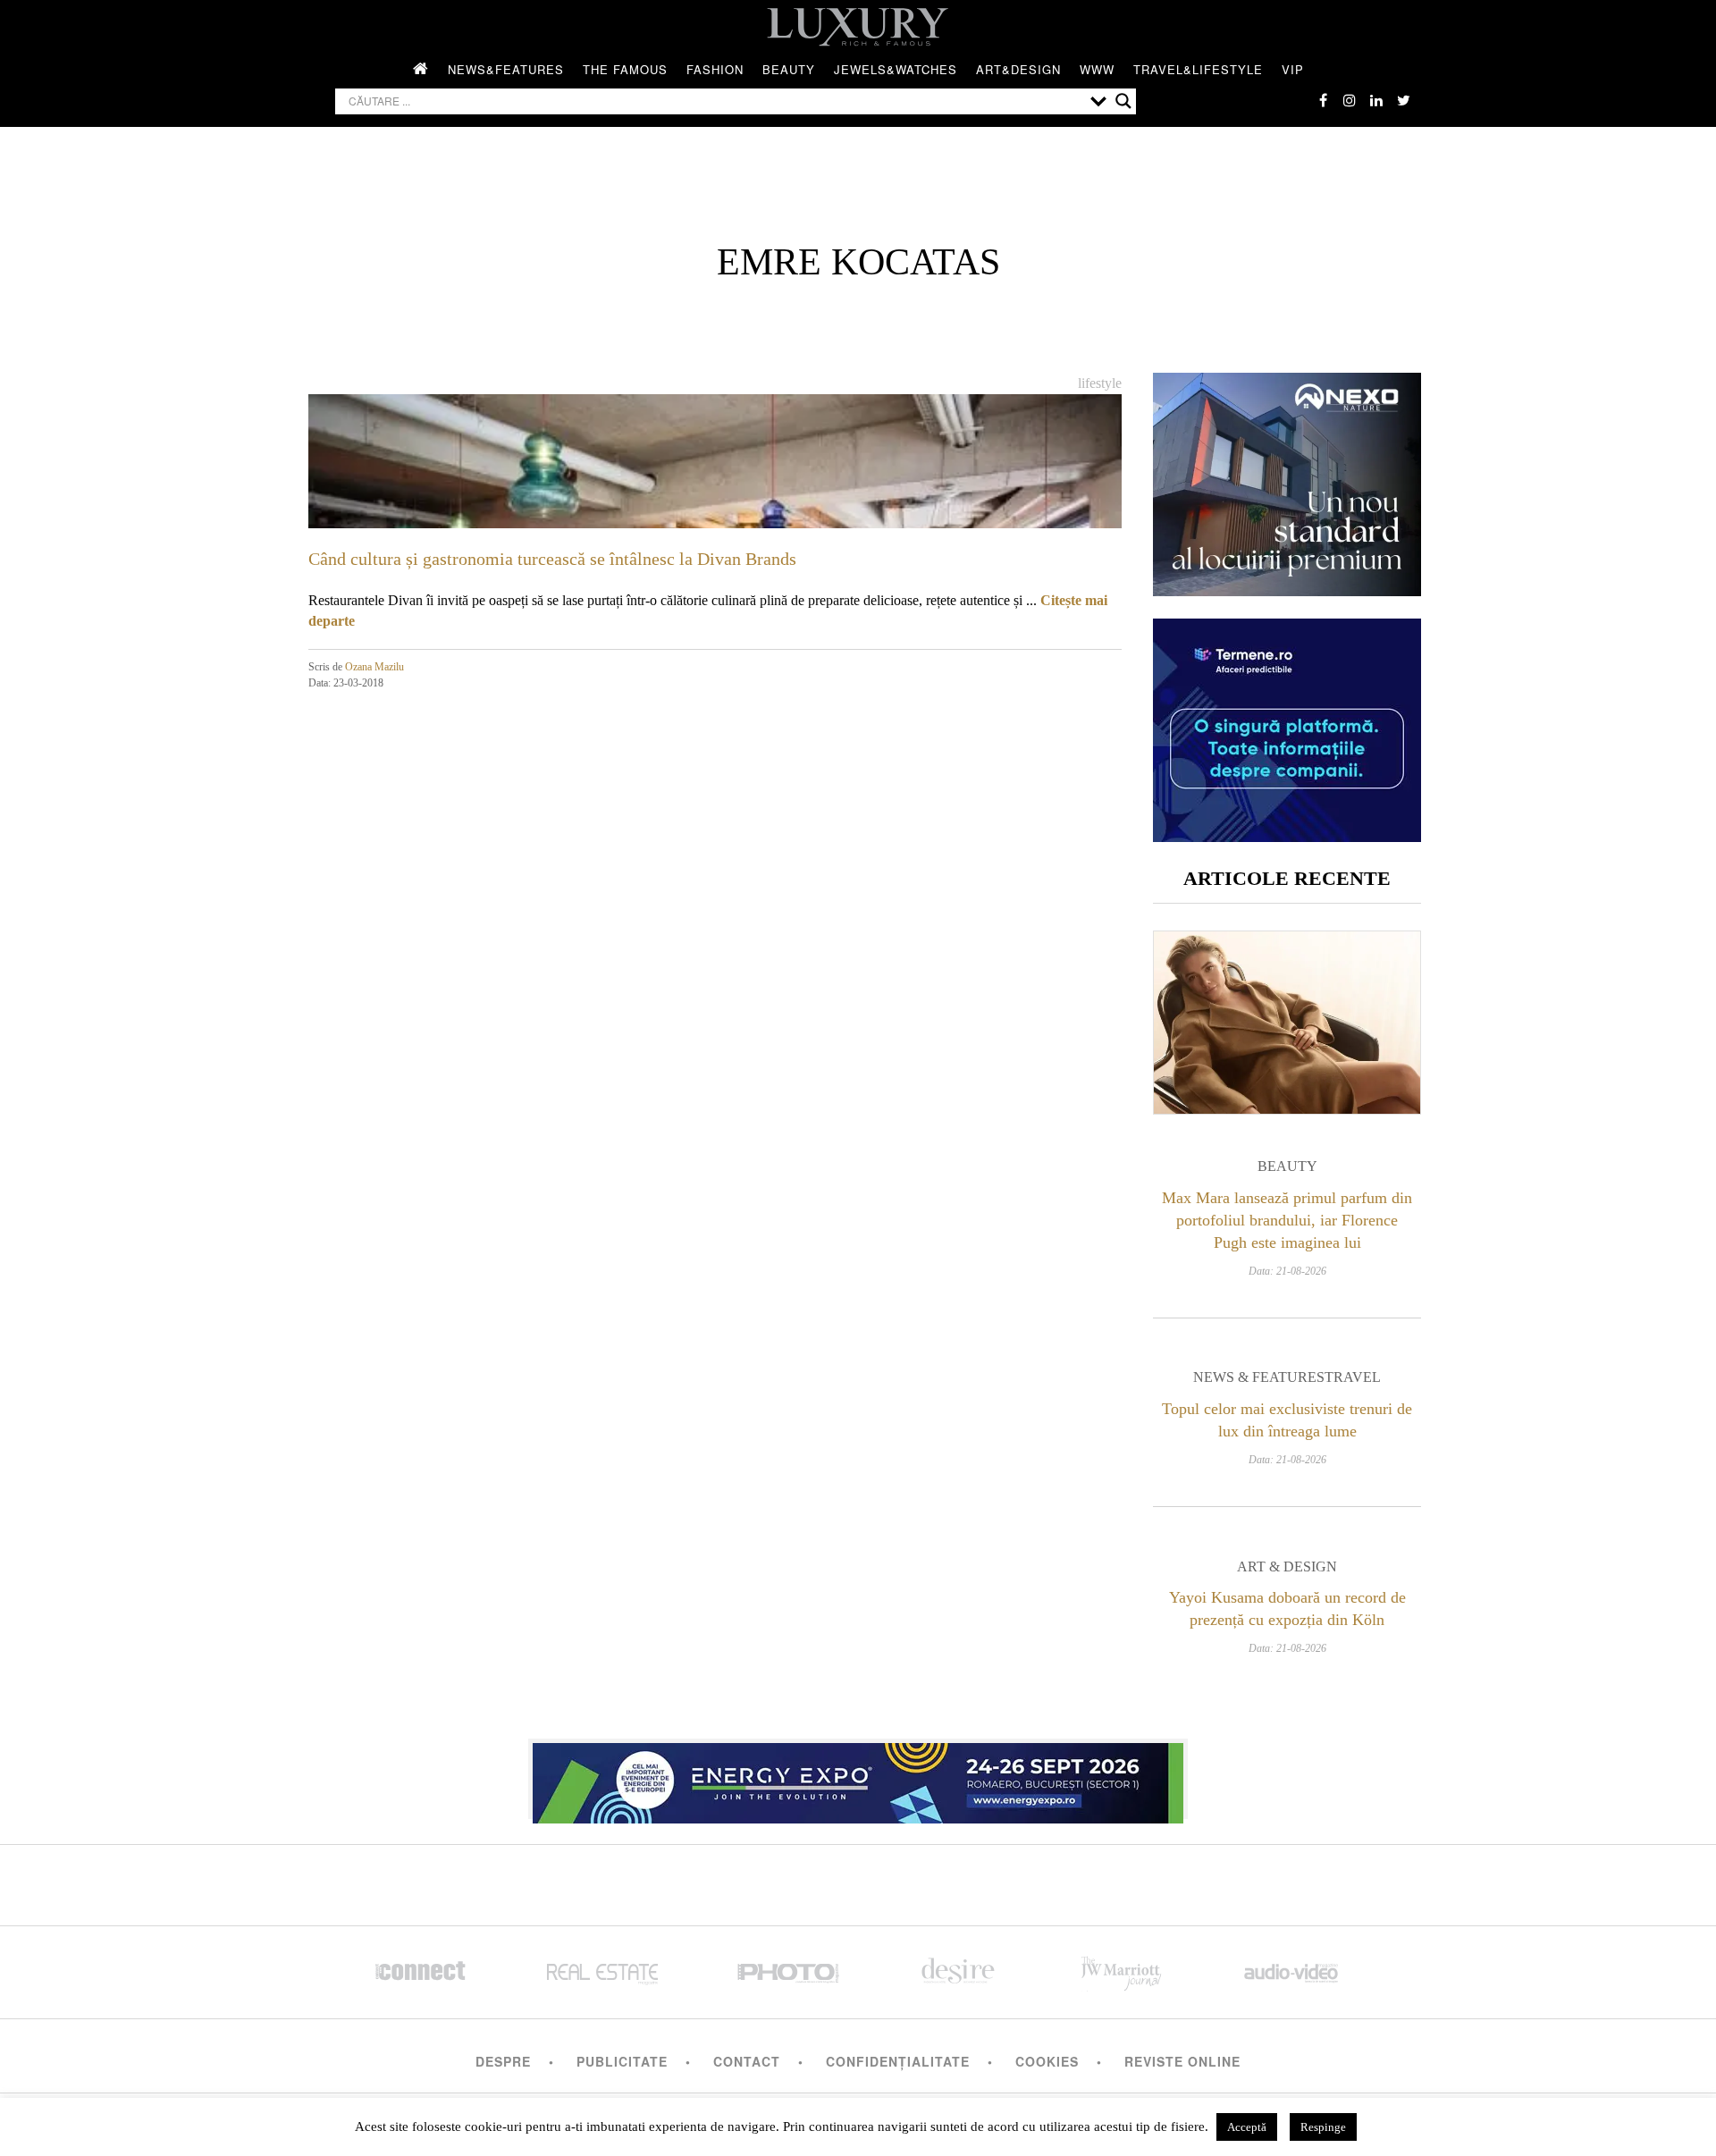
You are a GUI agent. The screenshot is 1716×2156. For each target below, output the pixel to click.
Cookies (1047, 2061)
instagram (1350, 100)
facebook (1323, 100)
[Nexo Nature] (1287, 590)
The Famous (625, 69)
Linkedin (1376, 100)
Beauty (789, 69)
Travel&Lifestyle (1198, 69)
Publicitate (622, 2061)
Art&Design (1018, 69)
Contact (747, 2061)
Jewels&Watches (896, 69)
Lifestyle (1100, 383)
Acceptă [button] (1247, 2127)
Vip (1293, 69)
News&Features (506, 69)
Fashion (715, 69)
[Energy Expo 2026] (858, 1779)
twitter (1403, 100)
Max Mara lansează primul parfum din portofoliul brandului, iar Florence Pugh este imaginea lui (1287, 1220)
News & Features (1259, 1377)
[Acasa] (421, 70)
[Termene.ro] (1287, 835)
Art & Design (1287, 1566)
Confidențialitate (898, 2061)
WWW (1097, 69)
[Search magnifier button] (1123, 101)
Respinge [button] (1323, 2127)
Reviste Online (1182, 2061)
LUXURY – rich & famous (858, 27)
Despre (503, 2061)
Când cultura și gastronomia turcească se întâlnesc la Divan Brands (552, 559)
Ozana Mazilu (374, 667)
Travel (1353, 1377)
